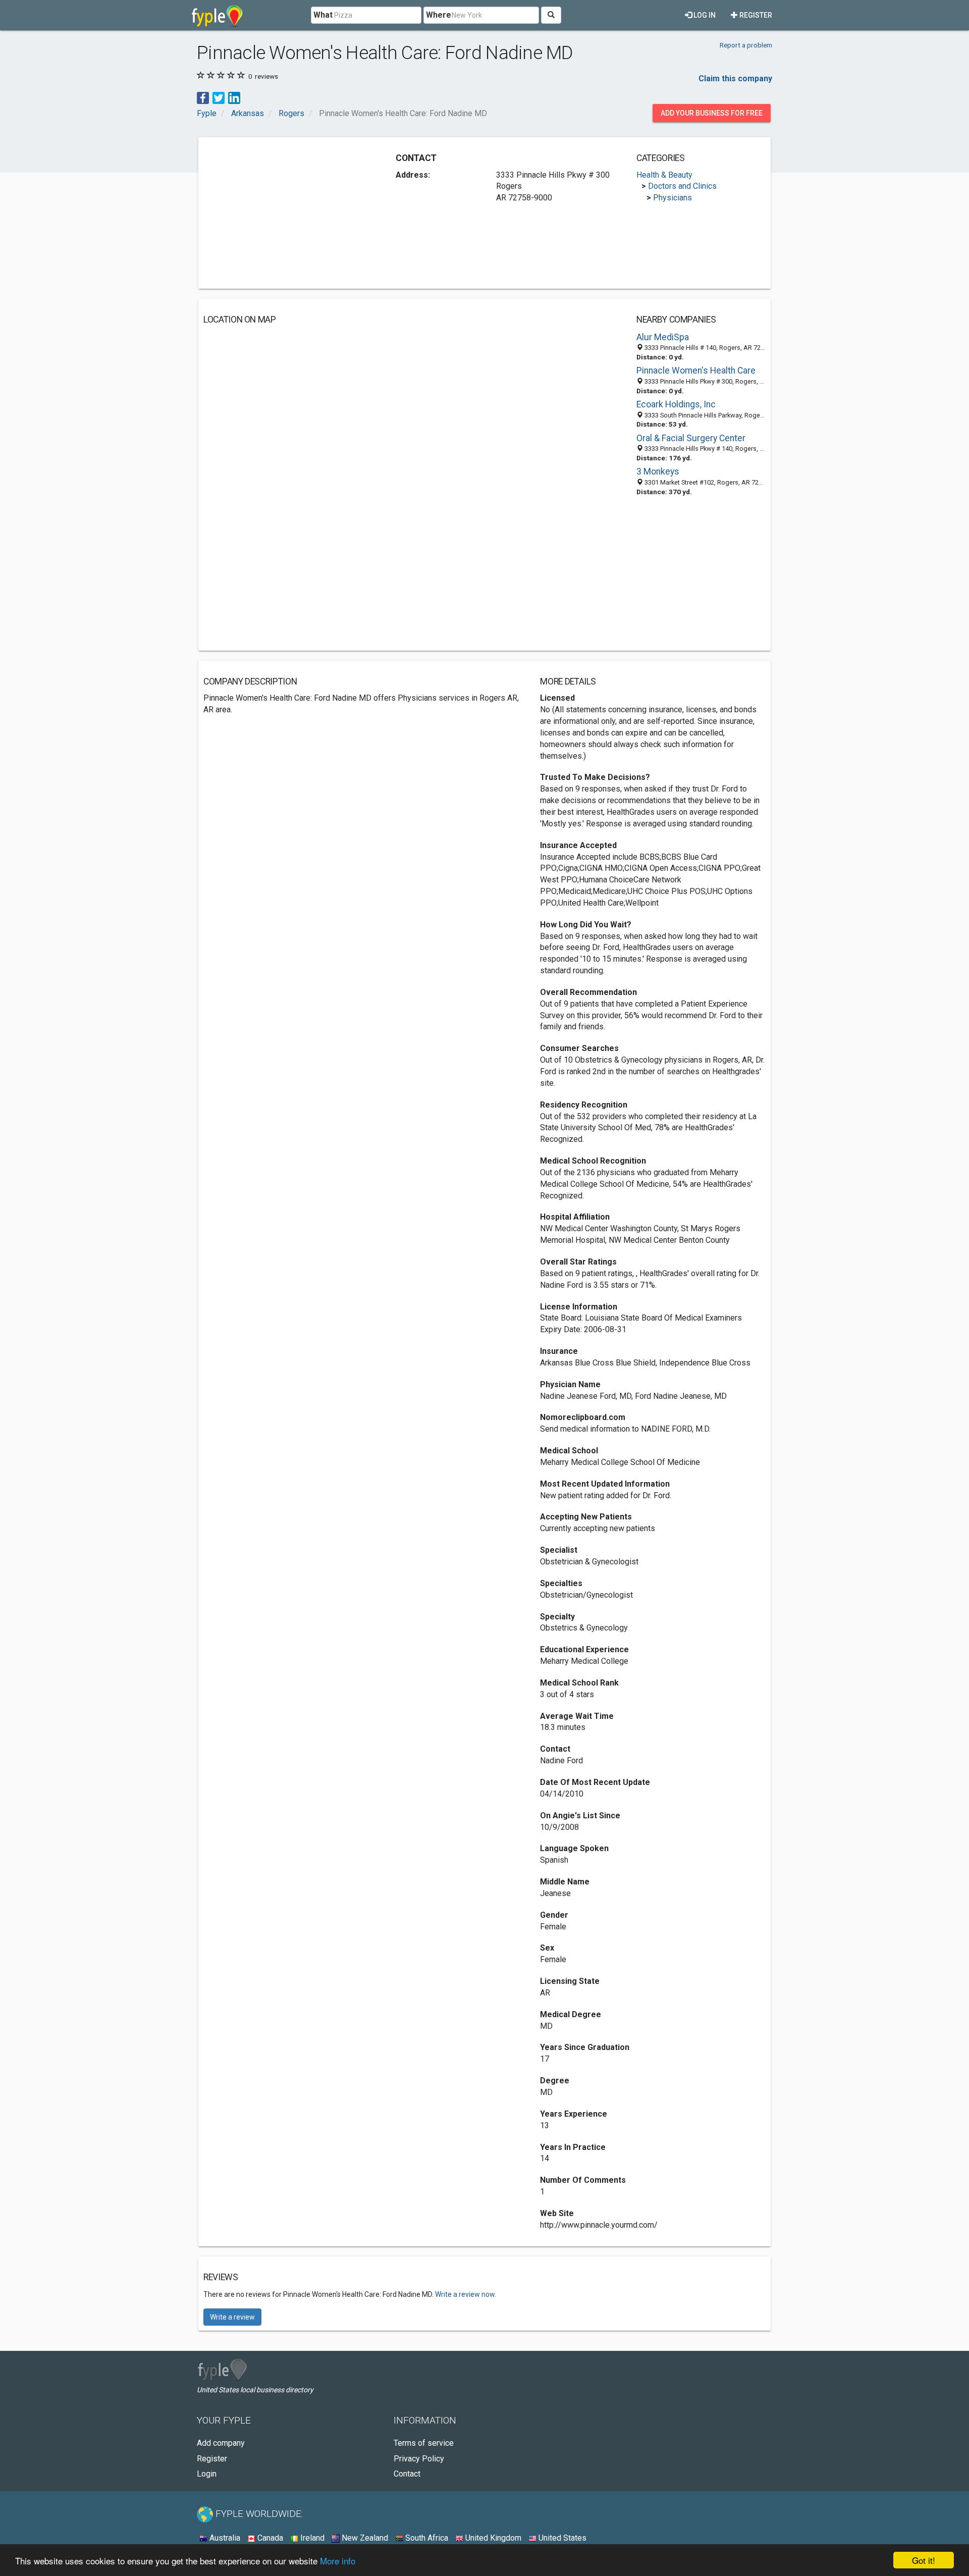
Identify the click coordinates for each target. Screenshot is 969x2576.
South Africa (426, 2538)
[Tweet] (219, 97)
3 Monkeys (658, 471)
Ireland (311, 2538)
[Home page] (217, 15)
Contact (407, 2474)
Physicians (672, 198)
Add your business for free (712, 113)
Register (755, 15)
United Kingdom (492, 2538)
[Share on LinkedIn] (234, 97)
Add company (221, 2443)
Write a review (232, 2317)
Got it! (924, 2560)
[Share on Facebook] (203, 97)
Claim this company (735, 78)
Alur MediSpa (663, 337)
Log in (704, 15)
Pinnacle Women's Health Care (696, 371)
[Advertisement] (288, 213)
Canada (269, 2538)
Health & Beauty (664, 175)
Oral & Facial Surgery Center (691, 438)
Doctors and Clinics (682, 186)
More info (338, 2561)
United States (561, 2538)
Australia (224, 2538)
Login (207, 2474)
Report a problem (746, 45)
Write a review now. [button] (466, 2294)
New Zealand (364, 2538)
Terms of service (424, 2443)
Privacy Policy (419, 2459)
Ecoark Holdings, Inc (676, 404)
